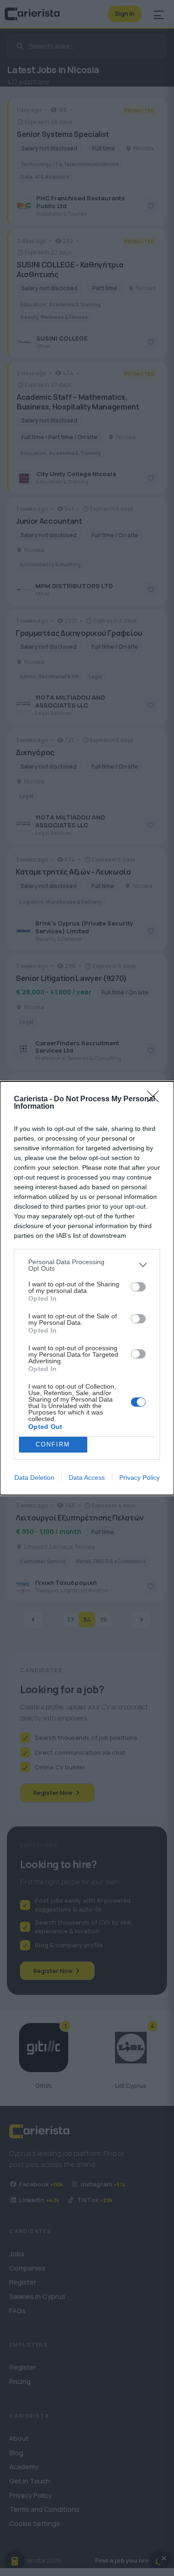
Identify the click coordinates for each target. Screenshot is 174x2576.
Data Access (87, 1477)
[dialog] (87, 1288)
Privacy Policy (139, 1477)
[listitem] (87, 1265)
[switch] (138, 1287)
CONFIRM (53, 1444)
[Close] (156, 1099)
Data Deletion (34, 1477)
